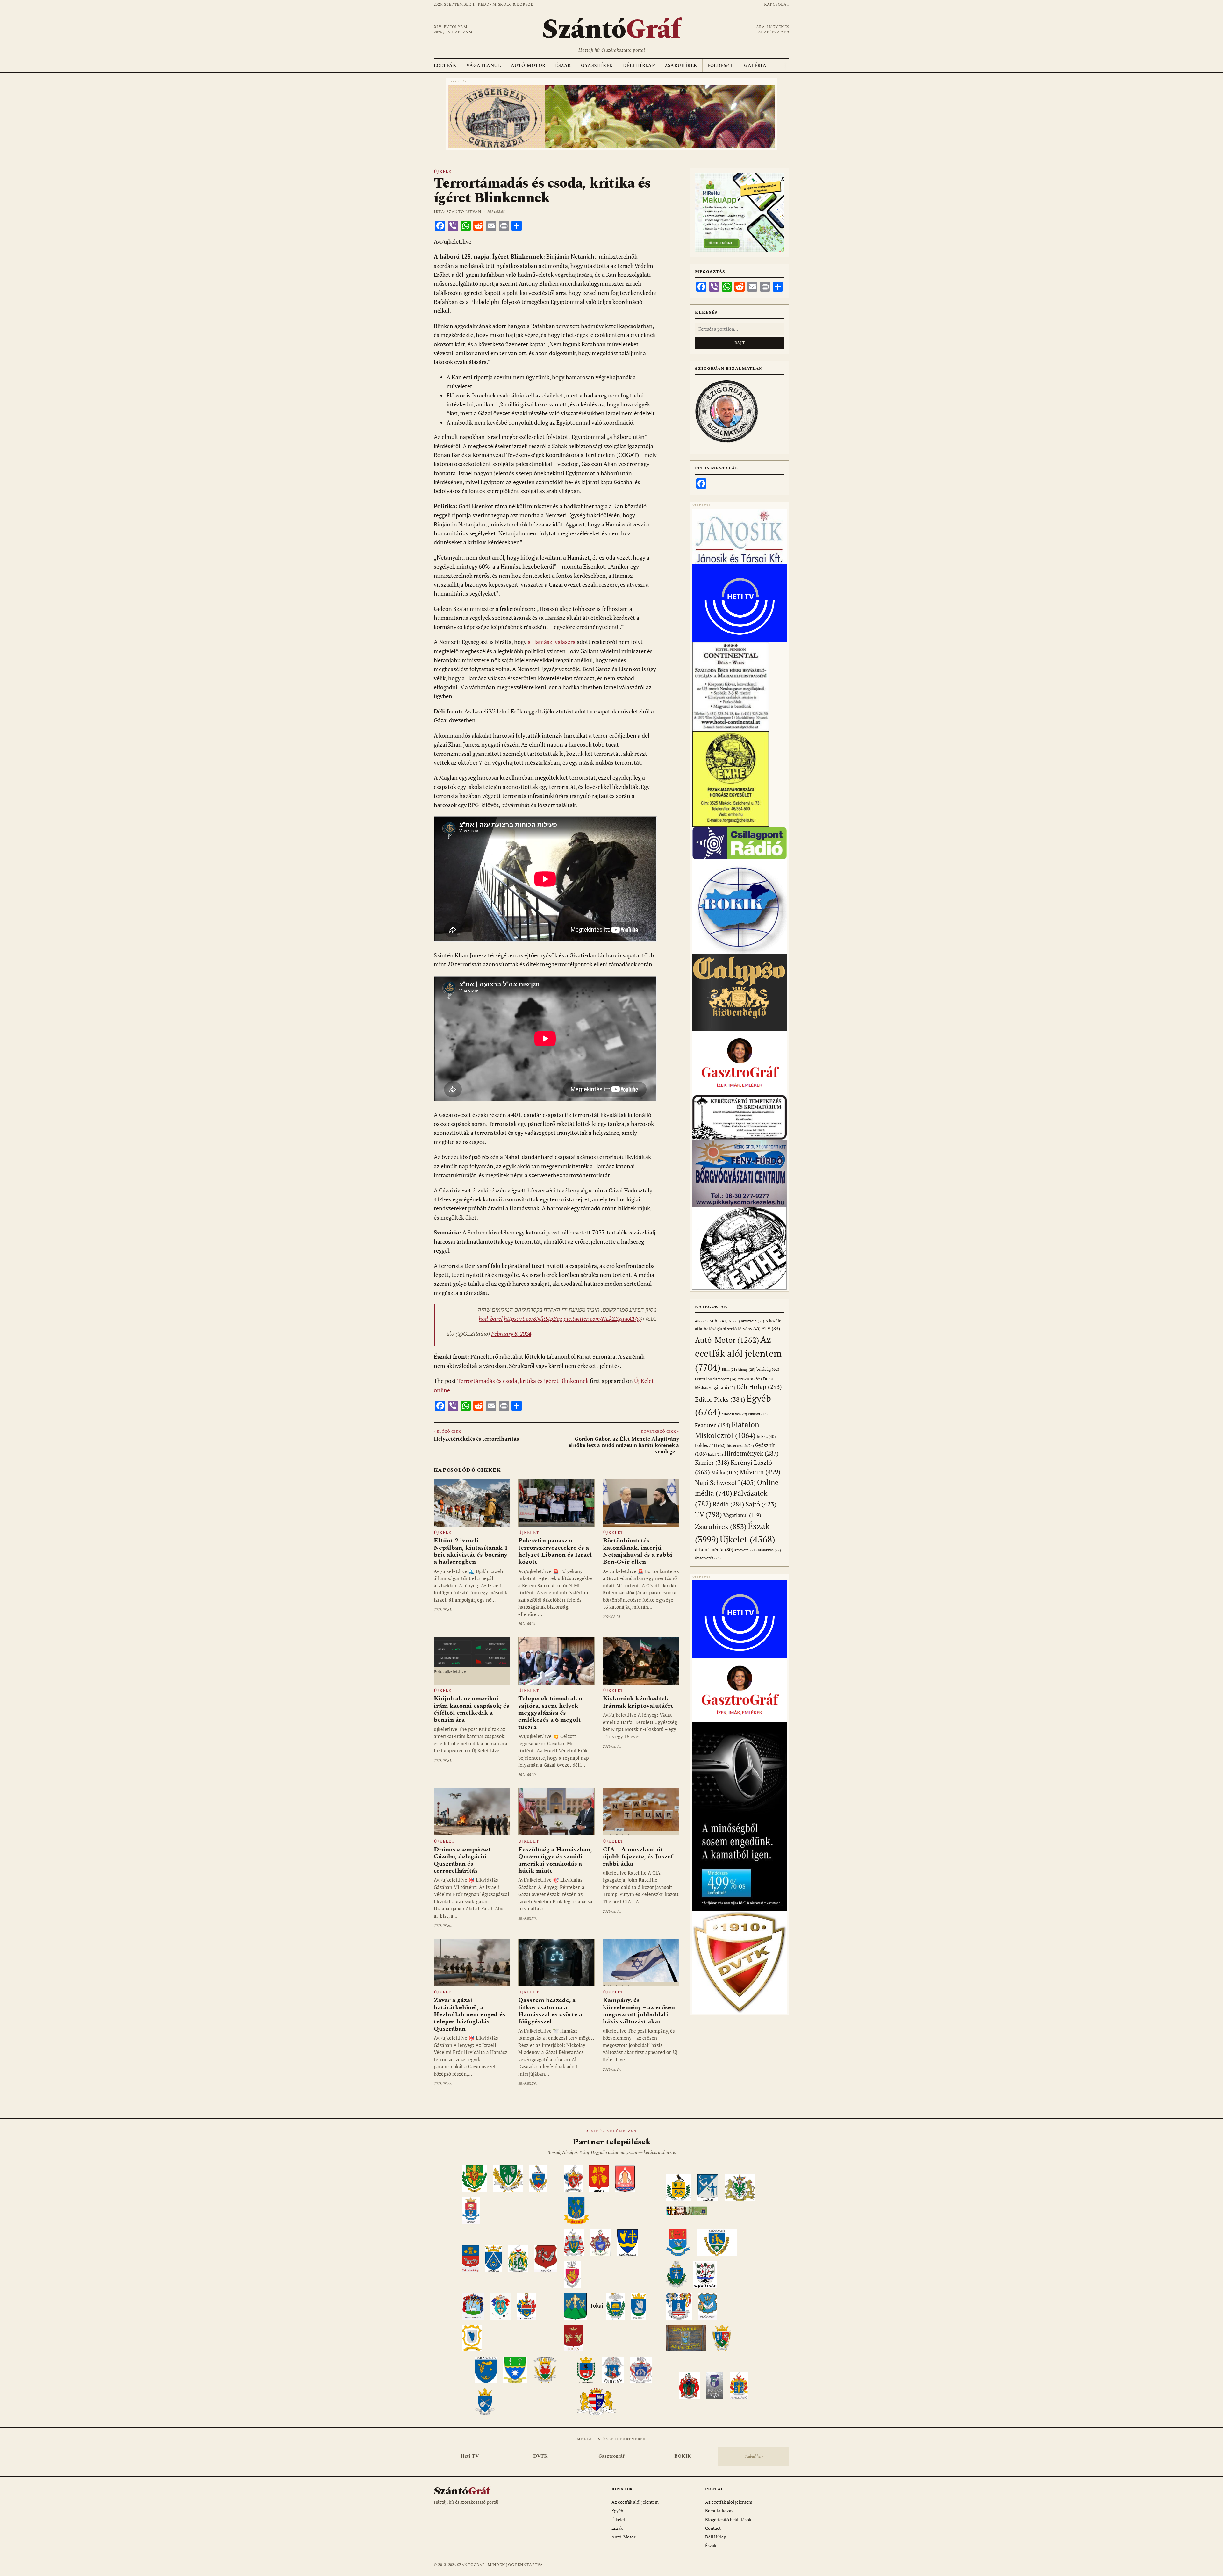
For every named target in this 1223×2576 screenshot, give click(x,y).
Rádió (729, 1504)
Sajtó (761, 1504)
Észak (563, 65)
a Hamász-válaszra (552, 642)
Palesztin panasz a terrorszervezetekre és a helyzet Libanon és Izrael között (555, 1551)
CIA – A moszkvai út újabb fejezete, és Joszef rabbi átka (638, 1857)
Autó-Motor (528, 65)
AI (734, 1321)
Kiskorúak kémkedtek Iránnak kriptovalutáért (638, 1702)
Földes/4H (721, 65)
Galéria (755, 65)
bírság (747, 1369)
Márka (725, 1472)
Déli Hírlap (639, 65)
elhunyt (758, 1414)
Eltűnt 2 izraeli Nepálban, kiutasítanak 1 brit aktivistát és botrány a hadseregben (471, 1551)
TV (708, 1514)
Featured (713, 1425)
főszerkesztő (740, 1445)
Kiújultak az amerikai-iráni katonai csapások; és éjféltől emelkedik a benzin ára (472, 1709)
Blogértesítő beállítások (728, 2519)
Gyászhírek (597, 65)
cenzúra (750, 1379)
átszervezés (708, 1558)
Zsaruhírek (681, 65)
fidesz (766, 1437)
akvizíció (753, 1321)
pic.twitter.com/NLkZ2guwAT (599, 1319)
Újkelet (444, 172)
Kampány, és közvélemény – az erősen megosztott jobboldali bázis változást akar (639, 2011)
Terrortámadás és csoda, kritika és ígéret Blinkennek (523, 1381)
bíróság (768, 1369)
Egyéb (617, 2511)
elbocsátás (734, 1414)
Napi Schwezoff (725, 1482)
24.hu (718, 1321)
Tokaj (597, 2306)
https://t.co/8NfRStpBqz (533, 1319)
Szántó (611, 30)
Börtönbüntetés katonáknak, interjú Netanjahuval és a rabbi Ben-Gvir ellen (638, 1551)
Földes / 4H (710, 1445)
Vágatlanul (484, 65)
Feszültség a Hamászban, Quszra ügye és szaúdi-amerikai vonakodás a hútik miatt (555, 1860)
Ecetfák (445, 65)
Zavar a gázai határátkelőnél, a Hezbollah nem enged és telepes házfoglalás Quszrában (470, 2014)
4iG (701, 1321)
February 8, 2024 (511, 1334)
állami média (714, 1550)
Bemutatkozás (719, 2511)
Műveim (760, 1472)
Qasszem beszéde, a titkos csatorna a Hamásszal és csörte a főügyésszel (550, 2011)
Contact (713, 2528)
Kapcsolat (777, 5)
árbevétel (746, 1550)
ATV (771, 1329)
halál (715, 1454)
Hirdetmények (751, 1453)
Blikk (729, 1369)
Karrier (712, 1462)
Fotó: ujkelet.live (450, 1671)
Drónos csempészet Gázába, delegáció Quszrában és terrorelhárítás (462, 1860)
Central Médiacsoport (716, 1379)
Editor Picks (720, 1399)
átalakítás (769, 1550)
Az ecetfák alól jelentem (738, 1353)
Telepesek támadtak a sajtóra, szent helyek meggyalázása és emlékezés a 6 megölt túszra (550, 1713)
